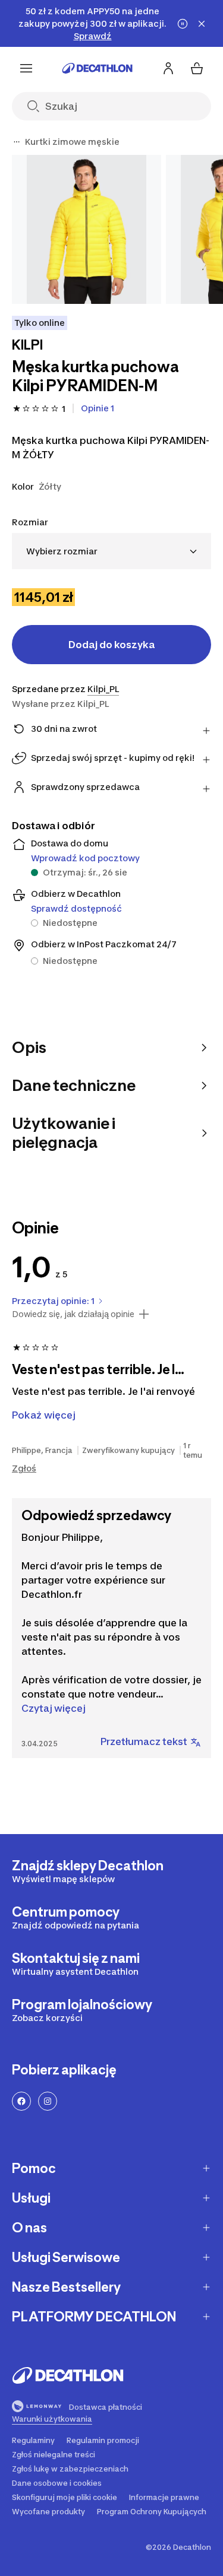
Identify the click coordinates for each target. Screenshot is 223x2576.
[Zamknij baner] (202, 24)
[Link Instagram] (48, 2101)
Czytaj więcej (54, 1708)
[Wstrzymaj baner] (183, 24)
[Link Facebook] (21, 2101)
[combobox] (111, 551)
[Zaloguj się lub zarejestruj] (168, 68)
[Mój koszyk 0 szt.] (197, 68)
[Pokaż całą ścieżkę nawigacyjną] (17, 142)
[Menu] (26, 68)
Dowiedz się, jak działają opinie (73, 1314)
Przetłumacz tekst (144, 1741)
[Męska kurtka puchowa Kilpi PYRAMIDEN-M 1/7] (87, 229)
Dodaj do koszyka (111, 645)
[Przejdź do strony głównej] (98, 68)
